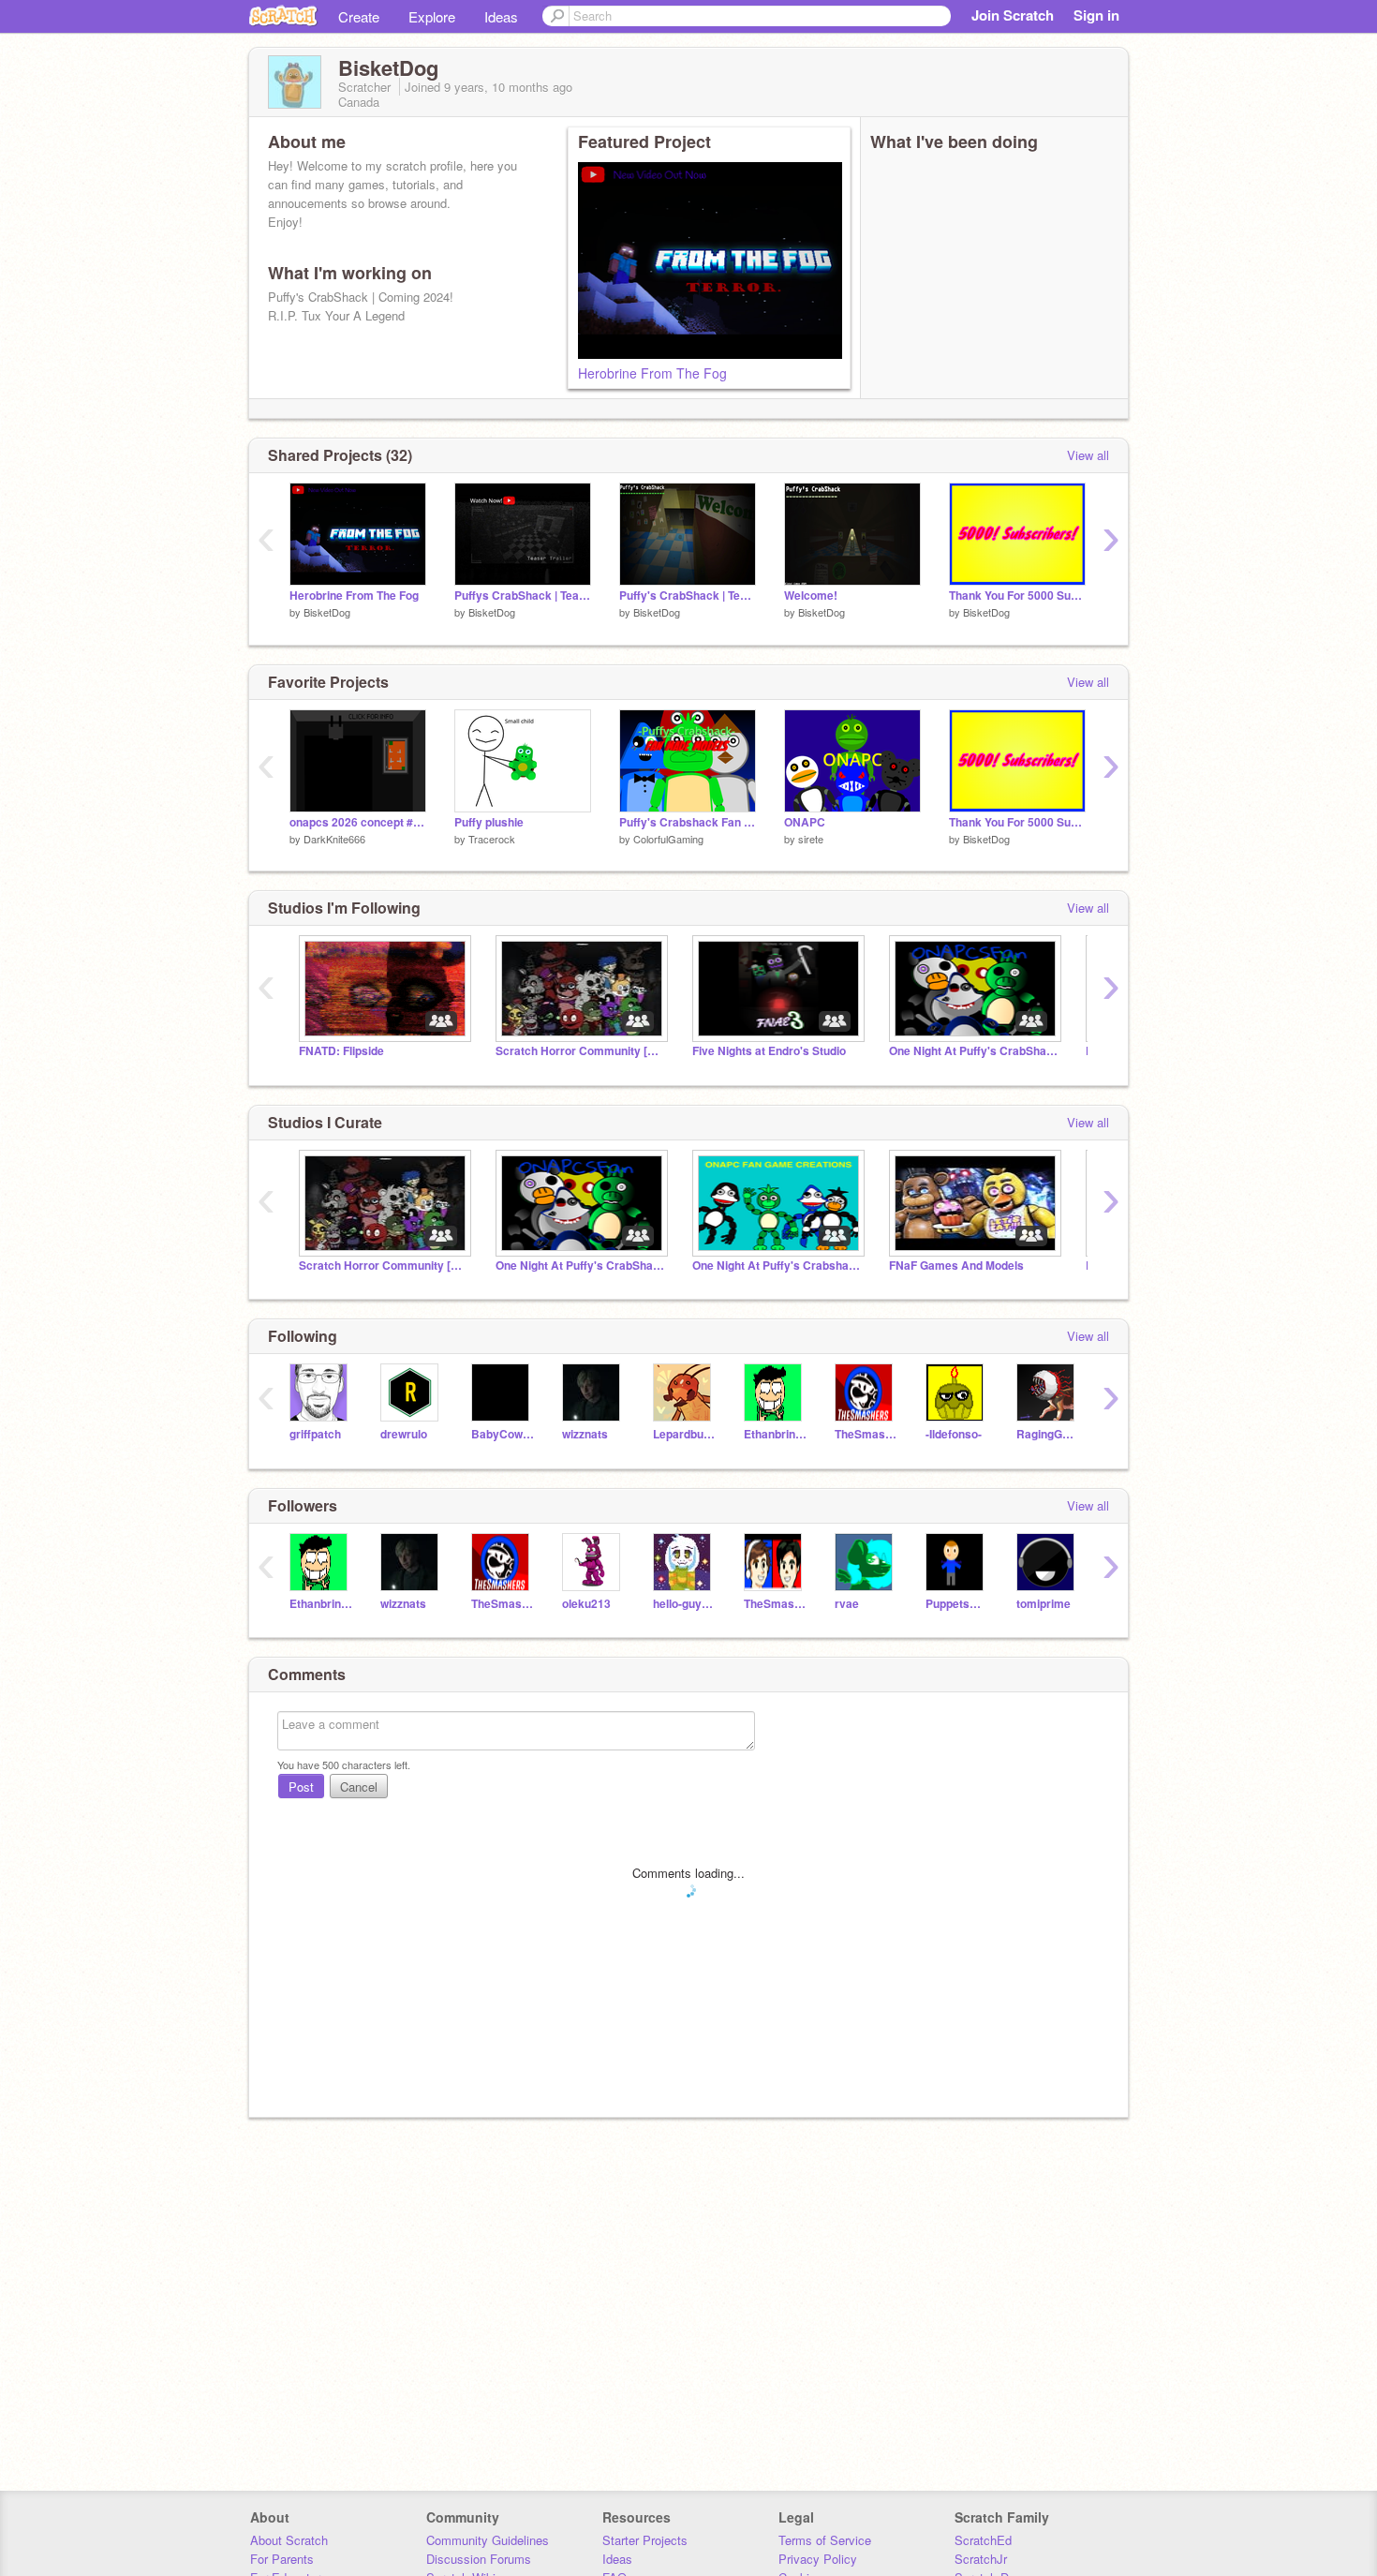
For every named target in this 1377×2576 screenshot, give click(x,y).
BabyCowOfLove (503, 1434)
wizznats (585, 1434)
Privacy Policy (818, 2559)
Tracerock (492, 839)
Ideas (501, 16)
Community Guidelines (488, 2540)
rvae (847, 1604)
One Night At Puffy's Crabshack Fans (777, 1266)
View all (1088, 455)
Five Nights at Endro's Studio (769, 1051)
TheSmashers (866, 1434)
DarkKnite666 (334, 839)
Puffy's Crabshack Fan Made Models (688, 822)
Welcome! (811, 596)
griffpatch (315, 1434)
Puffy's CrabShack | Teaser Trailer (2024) (688, 596)
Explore (432, 16)
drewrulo (404, 1434)
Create (359, 16)
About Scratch (289, 2540)
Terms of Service (825, 2540)
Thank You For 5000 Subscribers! (1017, 596)
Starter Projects (645, 2540)
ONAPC (805, 822)
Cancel (359, 1787)
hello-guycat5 (684, 1604)
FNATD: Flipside (341, 1051)
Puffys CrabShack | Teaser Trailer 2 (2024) (523, 596)
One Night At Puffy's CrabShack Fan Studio (973, 1051)
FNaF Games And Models (956, 1266)
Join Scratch (1013, 15)
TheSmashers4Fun (775, 1604)
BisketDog (327, 612)
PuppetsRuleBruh (957, 1604)
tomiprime (1044, 1604)
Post (301, 1787)
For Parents (282, 2559)
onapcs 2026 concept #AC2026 (358, 822)
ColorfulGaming (668, 839)
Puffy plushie (489, 822)
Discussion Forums (479, 2559)
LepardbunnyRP (684, 1434)
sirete (811, 839)
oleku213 (586, 1604)
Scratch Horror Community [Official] (580, 1051)
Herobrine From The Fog (652, 373)
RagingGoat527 (1048, 1434)
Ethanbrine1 (775, 1434)
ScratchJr (981, 2559)
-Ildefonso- (954, 1434)
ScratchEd (983, 2540)
